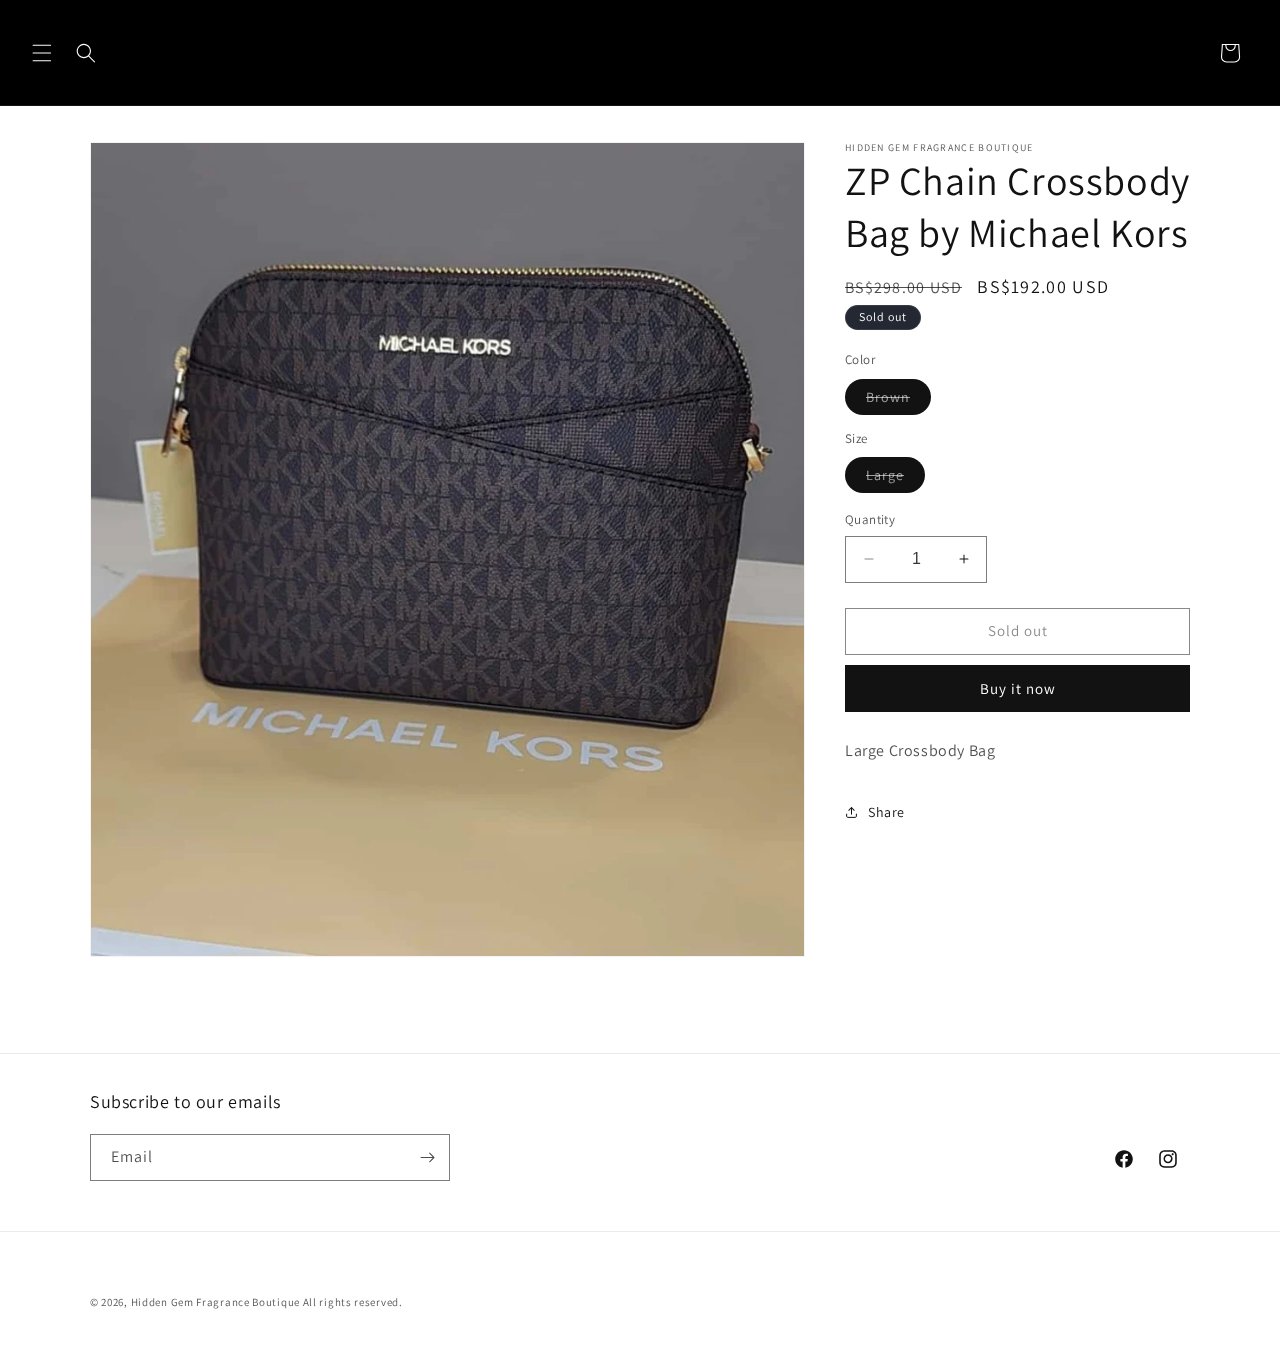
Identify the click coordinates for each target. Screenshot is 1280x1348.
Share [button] (886, 812)
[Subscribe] (427, 1157)
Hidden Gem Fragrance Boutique (215, 1302)
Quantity (870, 519)
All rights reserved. (353, 1302)
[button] (42, 53)
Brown (898, 401)
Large (895, 479)
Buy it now (1018, 688)
